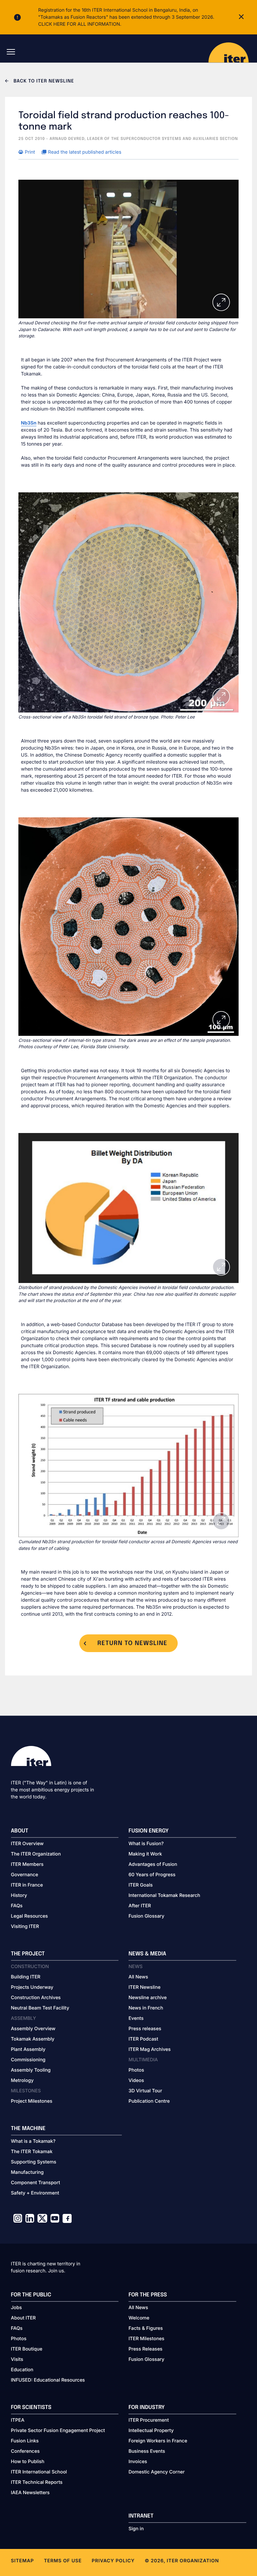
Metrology (22, 2080)
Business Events (147, 2451)
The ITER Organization (36, 1854)
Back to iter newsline (43, 82)
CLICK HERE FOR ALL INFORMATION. (80, 24)
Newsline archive (148, 1998)
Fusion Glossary (146, 1916)
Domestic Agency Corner (157, 2472)
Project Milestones (32, 2101)
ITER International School (39, 2472)
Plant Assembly (28, 2049)
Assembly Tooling (31, 2070)
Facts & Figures (146, 2328)
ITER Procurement (149, 2420)
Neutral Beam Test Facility (40, 2008)
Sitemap (23, 2561)
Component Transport (36, 2183)
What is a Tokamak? (33, 2141)
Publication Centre (149, 2101)
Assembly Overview (33, 2029)
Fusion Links (25, 2441)
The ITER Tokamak (32, 2152)
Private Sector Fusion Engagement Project (58, 2431)
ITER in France (27, 1885)
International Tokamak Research (164, 1895)
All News (138, 1977)
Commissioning (28, 2060)
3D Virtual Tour (145, 2091)
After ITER (140, 1906)
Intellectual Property (151, 2431)
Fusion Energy (149, 1831)
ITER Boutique (27, 2349)
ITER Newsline (145, 1987)
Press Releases (145, 2349)
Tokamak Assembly (33, 2039)
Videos (136, 2080)
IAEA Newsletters (30, 2493)
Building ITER (26, 1977)
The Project (28, 1954)
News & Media (147, 1954)
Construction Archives (36, 1998)
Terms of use (63, 2561)
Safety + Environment (35, 2193)
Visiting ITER (25, 1926)
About (20, 1831)
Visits (17, 2359)
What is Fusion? (146, 1844)
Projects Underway (32, 1987)
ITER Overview (27, 1844)
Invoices (138, 2462)
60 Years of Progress (152, 1875)
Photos (136, 2070)
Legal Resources (30, 1916)
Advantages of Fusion (153, 1864)
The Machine (28, 2129)
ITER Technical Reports (37, 2482)
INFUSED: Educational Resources (48, 2380)
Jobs (17, 2308)
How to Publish (28, 2462)
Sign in (136, 2529)
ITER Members (27, 1864)
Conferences (25, 2451)
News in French (146, 2008)
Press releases (145, 2029)
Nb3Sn (29, 423)
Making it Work (145, 1854)
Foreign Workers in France (158, 2441)
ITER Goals (141, 1885)
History (19, 1895)
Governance (25, 1875)
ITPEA (18, 2420)
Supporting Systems (34, 2162)
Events (136, 2018)
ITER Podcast (143, 2039)
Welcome (139, 2318)
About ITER (23, 2318)
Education (22, 2370)
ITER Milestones (146, 2339)
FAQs (17, 1906)
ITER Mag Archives (150, 2049)
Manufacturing (27, 2172)
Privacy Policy (113, 2561)
